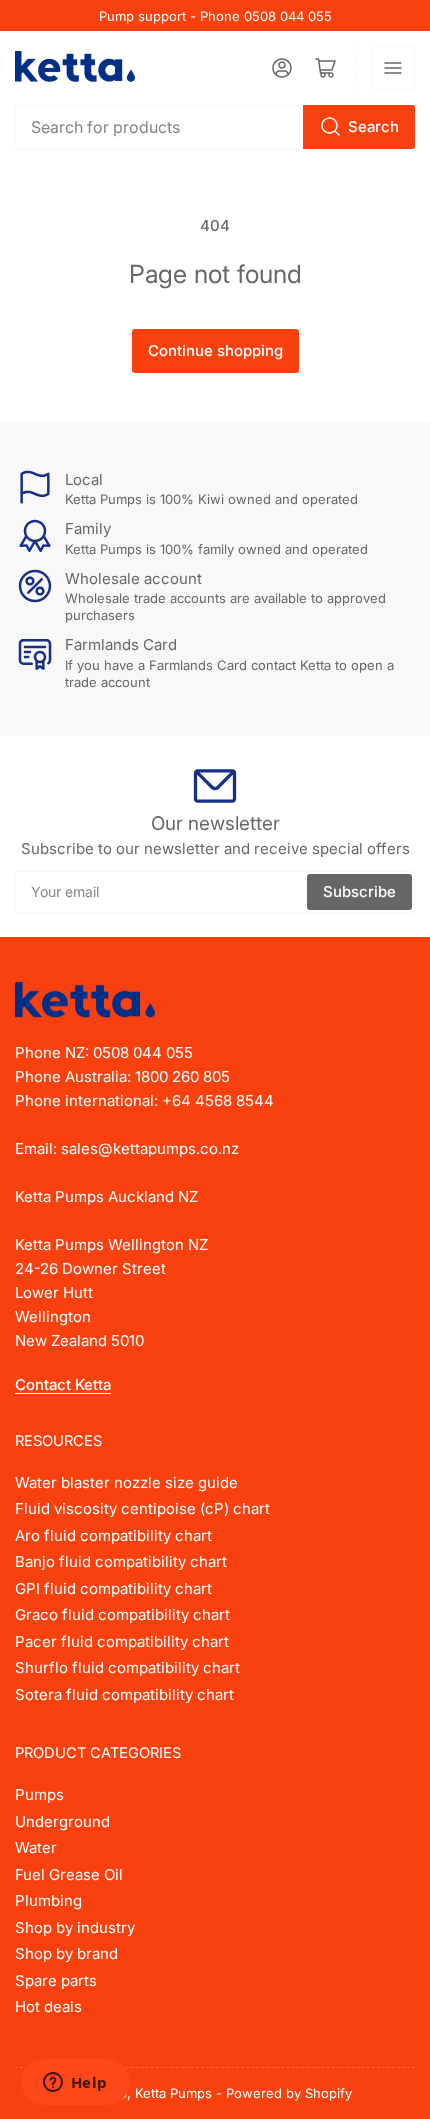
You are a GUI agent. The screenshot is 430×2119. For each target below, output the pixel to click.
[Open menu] (393, 68)
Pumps (39, 1794)
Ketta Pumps (173, 2093)
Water (36, 1847)
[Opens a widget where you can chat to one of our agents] (75, 2084)
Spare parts (56, 1980)
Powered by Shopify (289, 2093)
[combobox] (215, 127)
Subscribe (359, 891)
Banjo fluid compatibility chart (121, 1561)
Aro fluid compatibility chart (113, 1535)
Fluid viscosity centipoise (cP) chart (142, 1508)
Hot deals (48, 2006)
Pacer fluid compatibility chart (122, 1641)
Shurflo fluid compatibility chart (127, 1667)
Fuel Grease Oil (69, 1874)
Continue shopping (215, 350)
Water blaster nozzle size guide (126, 1482)
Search (373, 126)
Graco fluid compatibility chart (122, 1614)
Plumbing (48, 1900)
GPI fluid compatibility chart (113, 1588)
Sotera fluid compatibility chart (124, 1694)
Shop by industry (75, 1927)
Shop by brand (66, 1953)
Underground (62, 1821)
